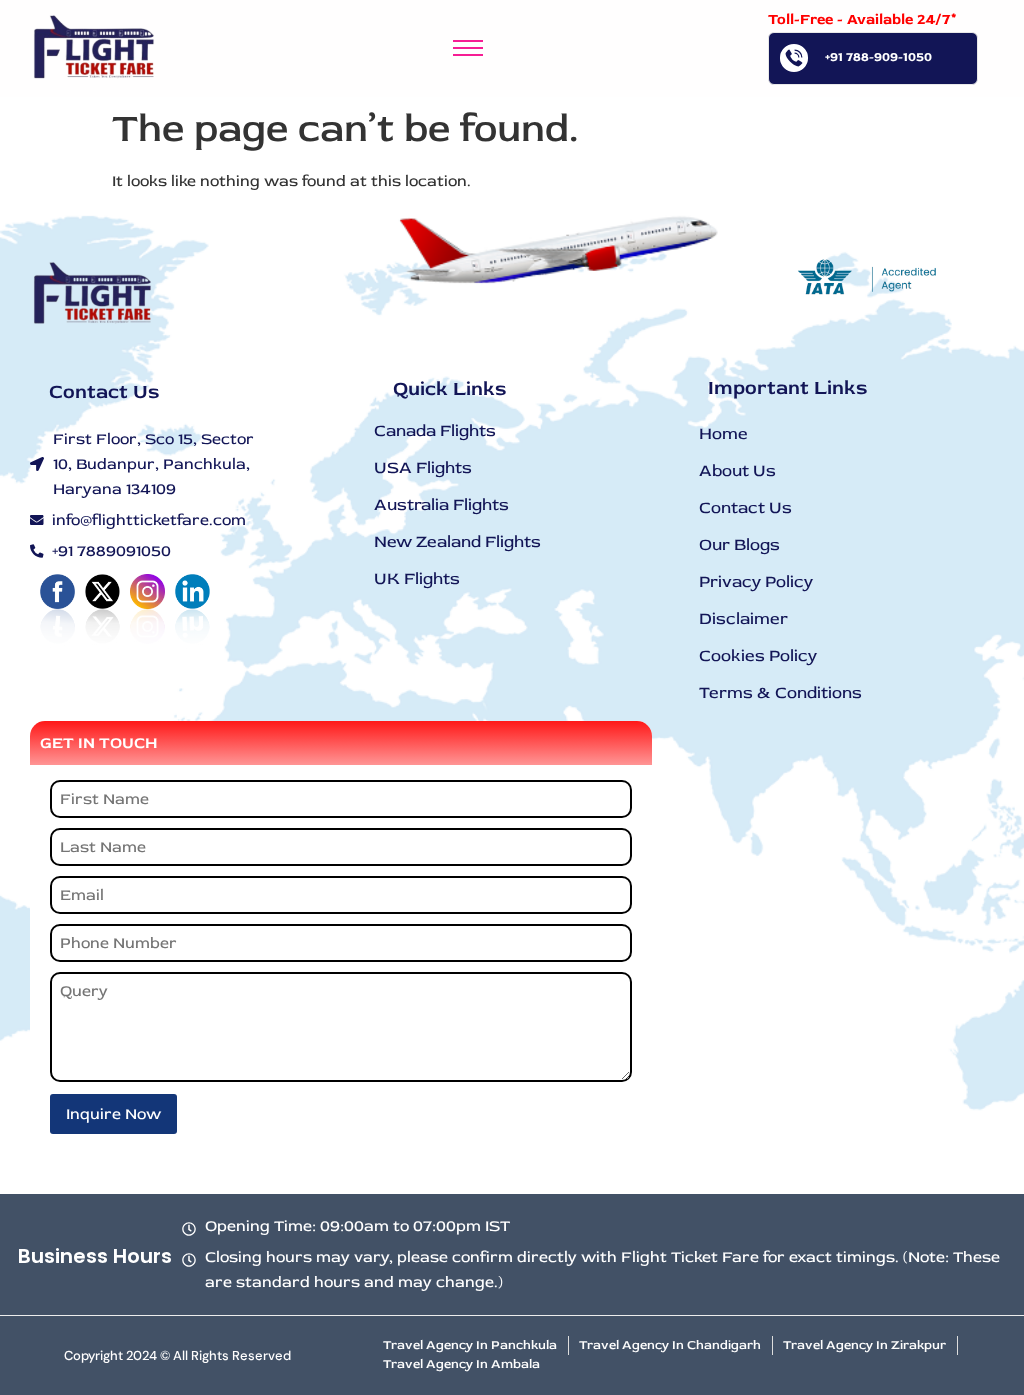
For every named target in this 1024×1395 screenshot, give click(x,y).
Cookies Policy (758, 655)
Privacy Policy (756, 581)
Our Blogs (739, 544)
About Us (737, 470)
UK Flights (417, 578)
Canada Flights (435, 430)
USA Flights (423, 467)
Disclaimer (743, 618)
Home (723, 433)
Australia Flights (441, 504)
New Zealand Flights (457, 541)
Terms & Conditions (780, 692)
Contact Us (745, 507)
